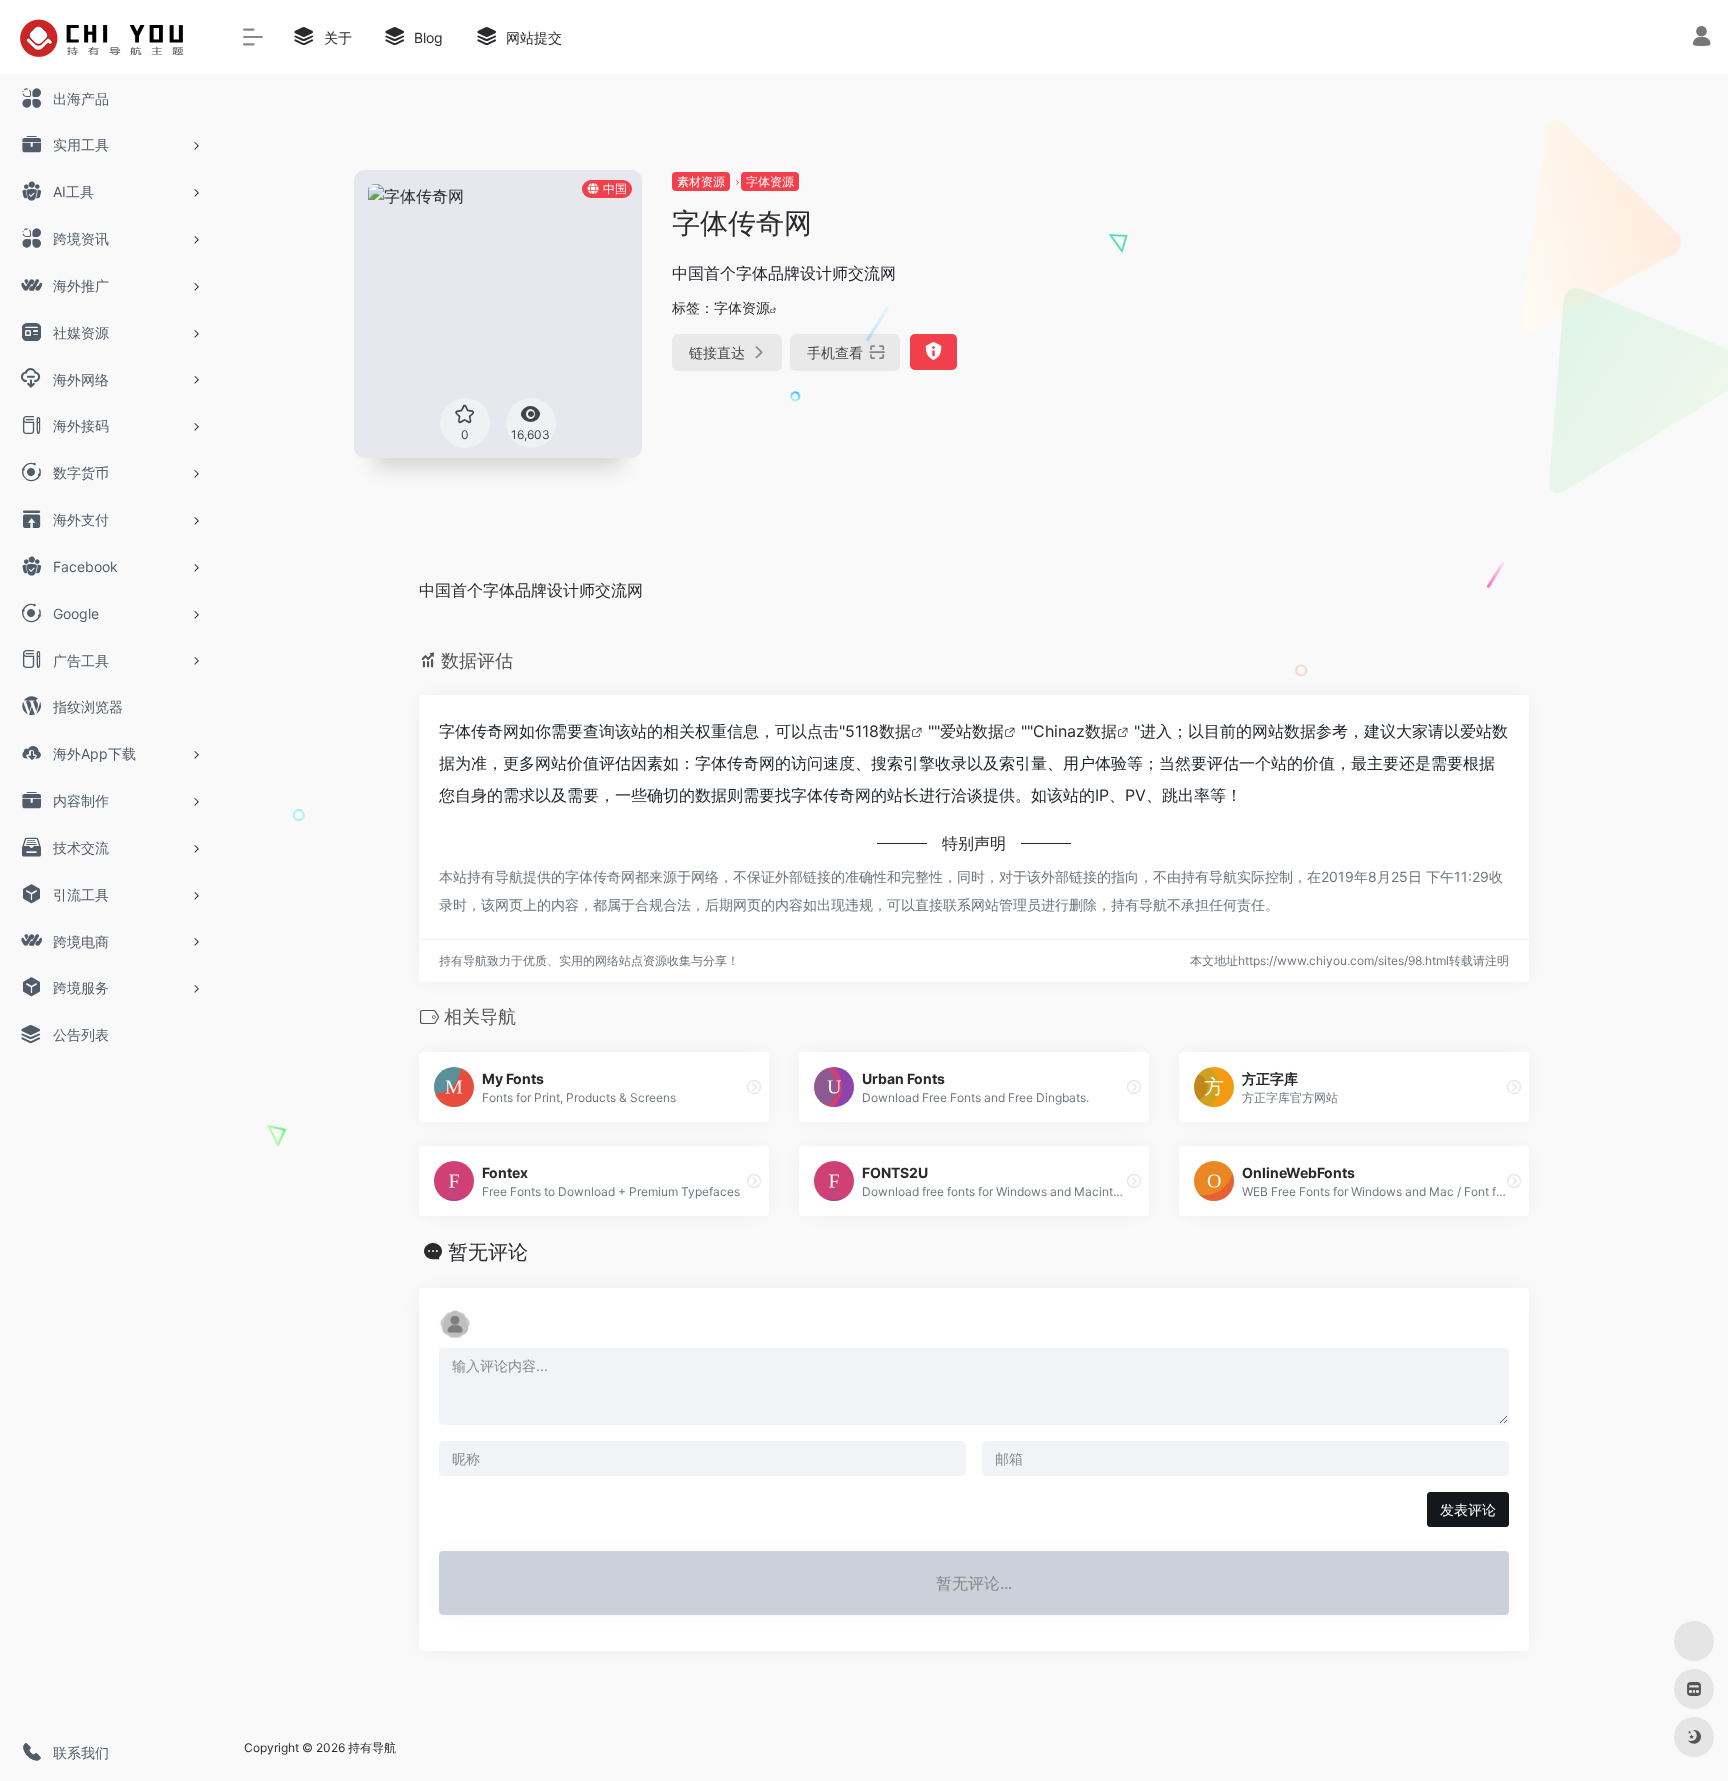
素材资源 (701, 181)
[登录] (1701, 38)
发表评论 (1468, 1509)
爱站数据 (972, 731)
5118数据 (878, 731)
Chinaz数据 (1075, 731)
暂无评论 (488, 1252)
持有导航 (372, 1747)
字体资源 (770, 181)
